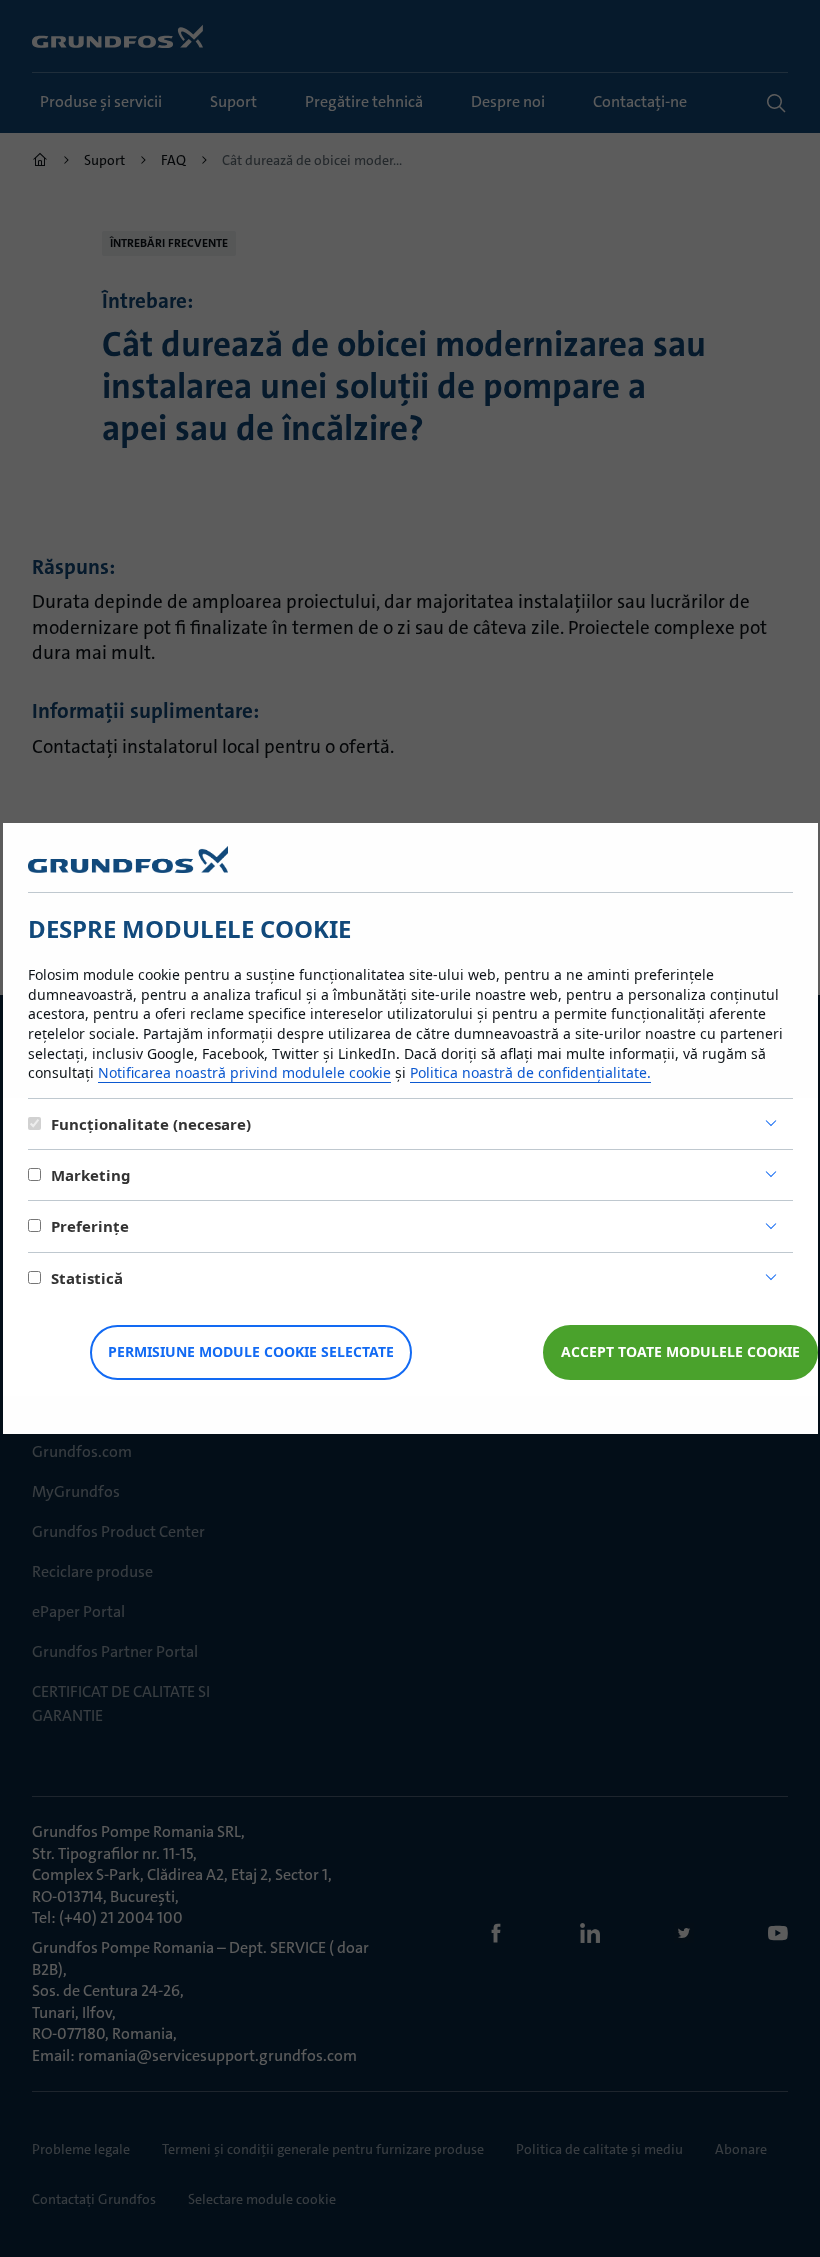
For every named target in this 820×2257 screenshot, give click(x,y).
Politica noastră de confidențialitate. (530, 1072)
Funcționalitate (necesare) (151, 1124)
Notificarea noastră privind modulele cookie (244, 1072)
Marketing (91, 1175)
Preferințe (90, 1226)
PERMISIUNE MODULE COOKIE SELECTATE (251, 1351)
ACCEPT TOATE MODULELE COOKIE (680, 1351)
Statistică (87, 1278)
